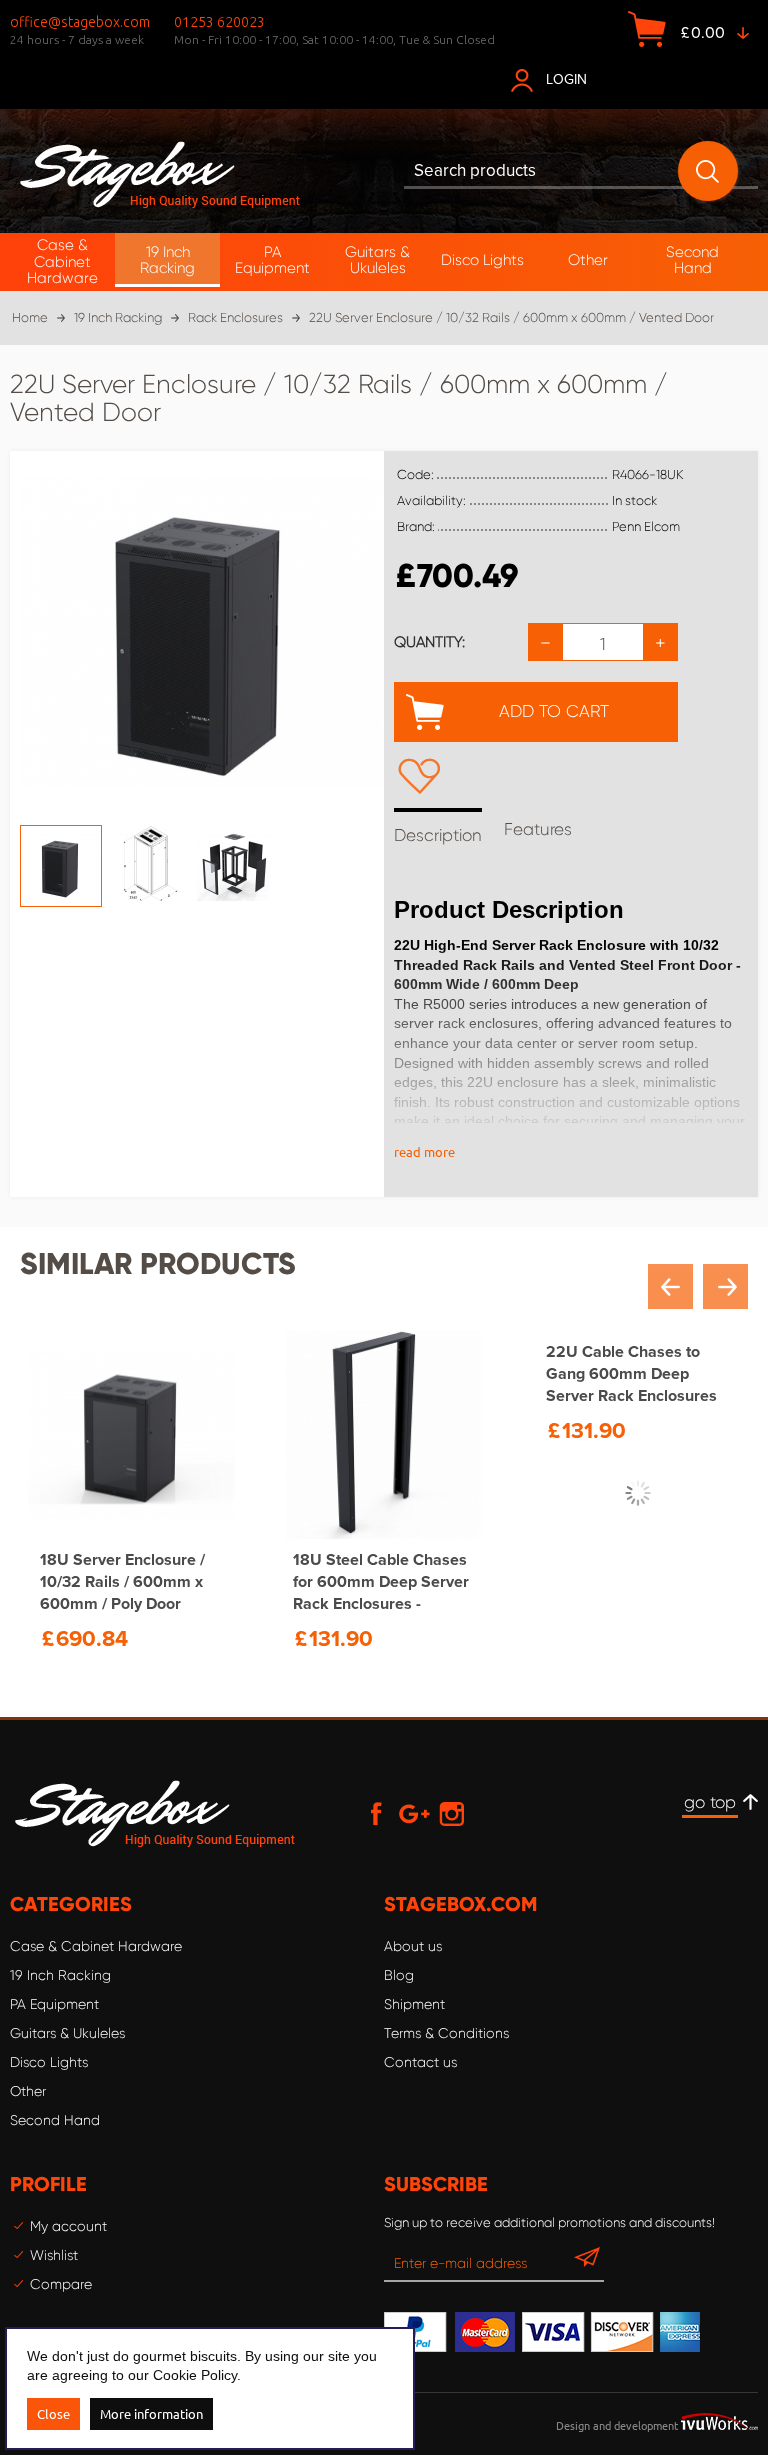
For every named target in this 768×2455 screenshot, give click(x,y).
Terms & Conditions (446, 2033)
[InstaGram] (452, 1813)
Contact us (420, 2062)
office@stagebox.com (80, 22)
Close (53, 2413)
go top (710, 1802)
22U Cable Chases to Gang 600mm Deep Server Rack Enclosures (631, 1582)
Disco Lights (49, 2062)
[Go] (587, 2262)
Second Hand (55, 2120)
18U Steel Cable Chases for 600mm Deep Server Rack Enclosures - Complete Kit (381, 1582)
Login (566, 79)
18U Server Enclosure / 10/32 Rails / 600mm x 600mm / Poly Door (122, 1582)
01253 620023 (219, 22)
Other (28, 2091)
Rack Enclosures (235, 317)
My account (68, 2226)
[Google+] (414, 1813)
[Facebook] (376, 1813)
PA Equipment (54, 2004)
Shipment (414, 2004)
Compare (61, 2284)
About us (413, 1946)
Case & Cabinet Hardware (96, 1946)
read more (424, 1151)
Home (30, 317)
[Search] (708, 171)
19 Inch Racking (118, 317)
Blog (399, 1975)
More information (151, 2413)
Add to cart (554, 711)
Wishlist (54, 2255)
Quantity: (429, 642)
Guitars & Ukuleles (67, 2033)
